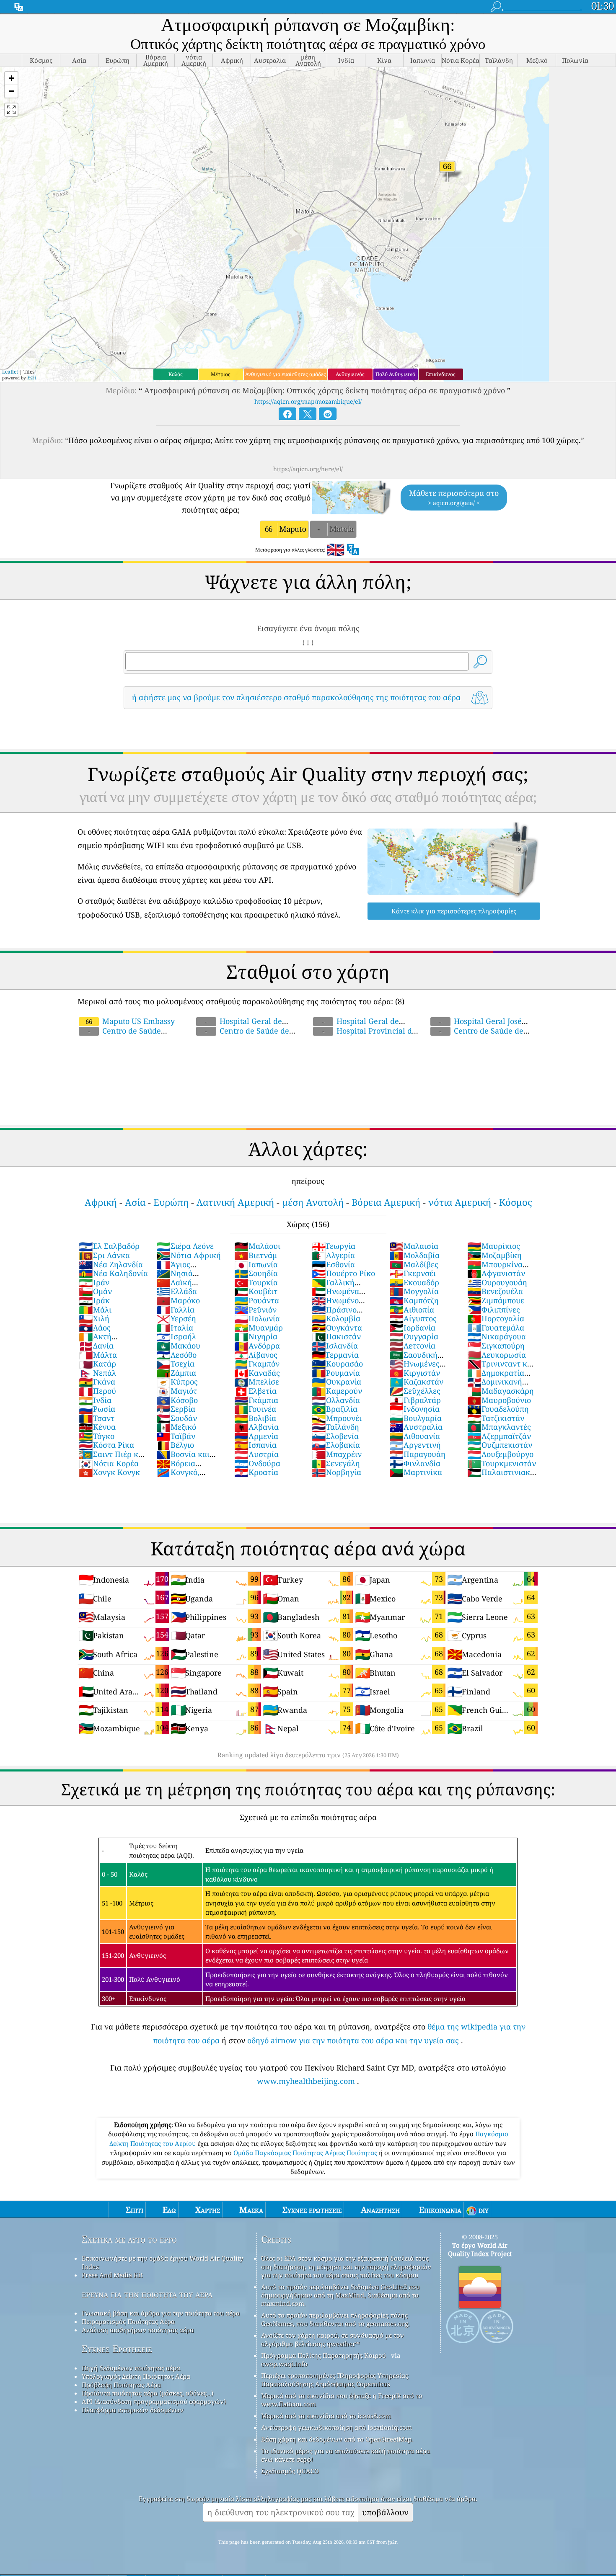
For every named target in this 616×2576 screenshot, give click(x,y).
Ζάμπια (176, 1373)
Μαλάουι (257, 1246)
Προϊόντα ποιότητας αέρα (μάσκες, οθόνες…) (148, 2393)
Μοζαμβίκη (494, 1255)
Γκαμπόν (257, 1364)
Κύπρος (177, 1382)
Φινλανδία (415, 1463)
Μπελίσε (257, 1382)
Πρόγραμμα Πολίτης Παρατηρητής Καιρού (324, 2355)
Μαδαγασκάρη (501, 1391)
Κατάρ (97, 1364)
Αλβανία (256, 1427)
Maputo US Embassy (130, 1021)
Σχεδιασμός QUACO (290, 2471)
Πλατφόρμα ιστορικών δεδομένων (133, 2410)
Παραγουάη (417, 1454)
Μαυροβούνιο (499, 1400)
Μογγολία (414, 1291)
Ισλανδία (335, 1346)
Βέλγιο (175, 1445)
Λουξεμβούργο (500, 1454)
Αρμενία (256, 1436)
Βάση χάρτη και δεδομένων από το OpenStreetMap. (337, 2439)
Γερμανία (335, 1355)
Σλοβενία (335, 1436)
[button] (11, 79)
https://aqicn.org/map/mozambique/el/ (308, 401)
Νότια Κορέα (109, 1463)
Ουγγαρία (414, 1336)
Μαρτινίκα (416, 1472)
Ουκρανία (336, 1382)
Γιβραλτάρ (415, 1400)
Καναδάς (257, 1373)
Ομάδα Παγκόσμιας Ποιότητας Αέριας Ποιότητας (306, 2153)
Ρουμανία (336, 1373)
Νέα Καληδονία (113, 1273)
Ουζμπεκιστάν (500, 1445)
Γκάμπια (256, 1400)
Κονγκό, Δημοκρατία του (185, 1477)
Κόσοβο (177, 1400)
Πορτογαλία (496, 1318)
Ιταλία (175, 1328)
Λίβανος (256, 1355)
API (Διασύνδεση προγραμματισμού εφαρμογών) (154, 2401)
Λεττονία (412, 1346)
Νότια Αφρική (189, 1255)
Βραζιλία (335, 1409)
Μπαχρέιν (337, 1454)
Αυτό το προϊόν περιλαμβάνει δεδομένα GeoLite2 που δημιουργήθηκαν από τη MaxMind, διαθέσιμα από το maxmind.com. (340, 2295)
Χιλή (94, 1318)
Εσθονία (333, 1264)
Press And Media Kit (112, 2275)
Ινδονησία (414, 1409)
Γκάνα (97, 1382)
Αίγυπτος (413, 1318)
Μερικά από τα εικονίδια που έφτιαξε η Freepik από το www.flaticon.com (342, 2400)
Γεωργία (334, 1246)
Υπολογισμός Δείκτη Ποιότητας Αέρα (136, 2376)
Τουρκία (256, 1282)
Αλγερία (333, 1255)
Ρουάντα (257, 1300)
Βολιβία (255, 1418)
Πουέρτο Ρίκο (343, 1273)
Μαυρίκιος (494, 1246)
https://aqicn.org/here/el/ (308, 469)
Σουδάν (177, 1418)
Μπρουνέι (337, 1418)
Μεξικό (176, 1427)
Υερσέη (176, 1318)
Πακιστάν (336, 1336)
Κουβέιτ (256, 1291)
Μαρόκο (178, 1300)
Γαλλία (175, 1310)
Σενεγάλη (336, 1463)
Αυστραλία (416, 1427)
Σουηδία (256, 1273)
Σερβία (176, 1409)
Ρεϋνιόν (255, 1310)
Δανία (96, 1346)
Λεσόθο (176, 1355)
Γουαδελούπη (498, 1409)
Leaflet (10, 372)
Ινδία (95, 1400)
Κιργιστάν (415, 1373)
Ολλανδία (336, 1400)
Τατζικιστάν (496, 1418)
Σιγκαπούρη (496, 1346)
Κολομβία (336, 1318)
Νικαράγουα (497, 1336)
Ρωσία (97, 1409)
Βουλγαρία (415, 1418)
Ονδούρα (257, 1463)
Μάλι (95, 1310)
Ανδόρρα (257, 1346)
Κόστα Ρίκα (106, 1445)
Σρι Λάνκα (104, 1255)
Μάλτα (98, 1355)
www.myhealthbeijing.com (306, 2081)
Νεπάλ (97, 1373)
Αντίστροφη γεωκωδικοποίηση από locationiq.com (336, 2427)
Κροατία (256, 1472)
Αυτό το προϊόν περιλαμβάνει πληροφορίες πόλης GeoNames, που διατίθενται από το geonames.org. (335, 2319)
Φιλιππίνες (494, 1310)
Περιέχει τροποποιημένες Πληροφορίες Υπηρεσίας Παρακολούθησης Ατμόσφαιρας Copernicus (335, 2380)
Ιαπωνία (256, 1264)
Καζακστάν (416, 1382)
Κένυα (97, 1427)
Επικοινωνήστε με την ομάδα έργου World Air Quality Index (162, 2262)
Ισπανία (255, 1445)
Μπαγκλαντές (499, 1427)
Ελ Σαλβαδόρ (109, 1246)
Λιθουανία (415, 1436)
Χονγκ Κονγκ (109, 1472)
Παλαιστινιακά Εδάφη (501, 1477)
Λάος (95, 1328)
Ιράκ (94, 1300)
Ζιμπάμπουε (496, 1300)
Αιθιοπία (412, 1310)
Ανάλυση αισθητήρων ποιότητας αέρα (138, 2330)
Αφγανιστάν (496, 1273)
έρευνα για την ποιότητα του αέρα (147, 2294)
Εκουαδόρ (414, 1282)
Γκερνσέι (413, 1273)
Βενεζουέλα (495, 1291)
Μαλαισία (414, 1246)
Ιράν (94, 1282)
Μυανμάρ (259, 1328)
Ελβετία (255, 1391)
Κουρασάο (337, 1364)
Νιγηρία (256, 1336)
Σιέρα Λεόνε (185, 1246)
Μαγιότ (177, 1391)
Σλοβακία (336, 1445)
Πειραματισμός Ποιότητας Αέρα (128, 2321)
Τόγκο (97, 1436)
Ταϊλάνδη (335, 1427)
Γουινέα (255, 1409)
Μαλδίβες (414, 1264)
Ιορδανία (412, 1328)
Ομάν (95, 1291)
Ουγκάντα (337, 1328)
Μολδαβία (414, 1255)
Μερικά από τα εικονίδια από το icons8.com (326, 2416)
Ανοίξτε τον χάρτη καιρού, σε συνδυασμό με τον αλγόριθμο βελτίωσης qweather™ (333, 2339)
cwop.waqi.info (284, 2364)
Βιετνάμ (256, 1255)
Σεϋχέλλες (415, 1391)
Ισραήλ (176, 1336)
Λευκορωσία (497, 1355)
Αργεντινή (415, 1445)
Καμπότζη (414, 1300)
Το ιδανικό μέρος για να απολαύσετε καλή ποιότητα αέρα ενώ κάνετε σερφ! (346, 2455)
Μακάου (178, 1346)
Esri (32, 378)
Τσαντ (97, 1418)
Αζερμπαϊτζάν (499, 1436)
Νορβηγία (336, 1472)
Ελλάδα (177, 1291)
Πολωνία (257, 1318)
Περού (97, 1391)
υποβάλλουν (385, 2512)
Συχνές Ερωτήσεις (117, 2349)
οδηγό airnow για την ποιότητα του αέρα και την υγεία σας (353, 2040)
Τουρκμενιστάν (502, 1463)
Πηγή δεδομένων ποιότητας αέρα (131, 2368)
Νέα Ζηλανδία (111, 1264)
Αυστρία (256, 1454)
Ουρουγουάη (497, 1282)
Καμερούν (337, 1391)
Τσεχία (175, 1364)
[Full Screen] (11, 110)
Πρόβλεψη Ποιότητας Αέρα (121, 2385)
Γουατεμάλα (496, 1328)
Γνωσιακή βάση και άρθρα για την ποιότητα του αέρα (161, 2313)
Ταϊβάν (176, 1436)
